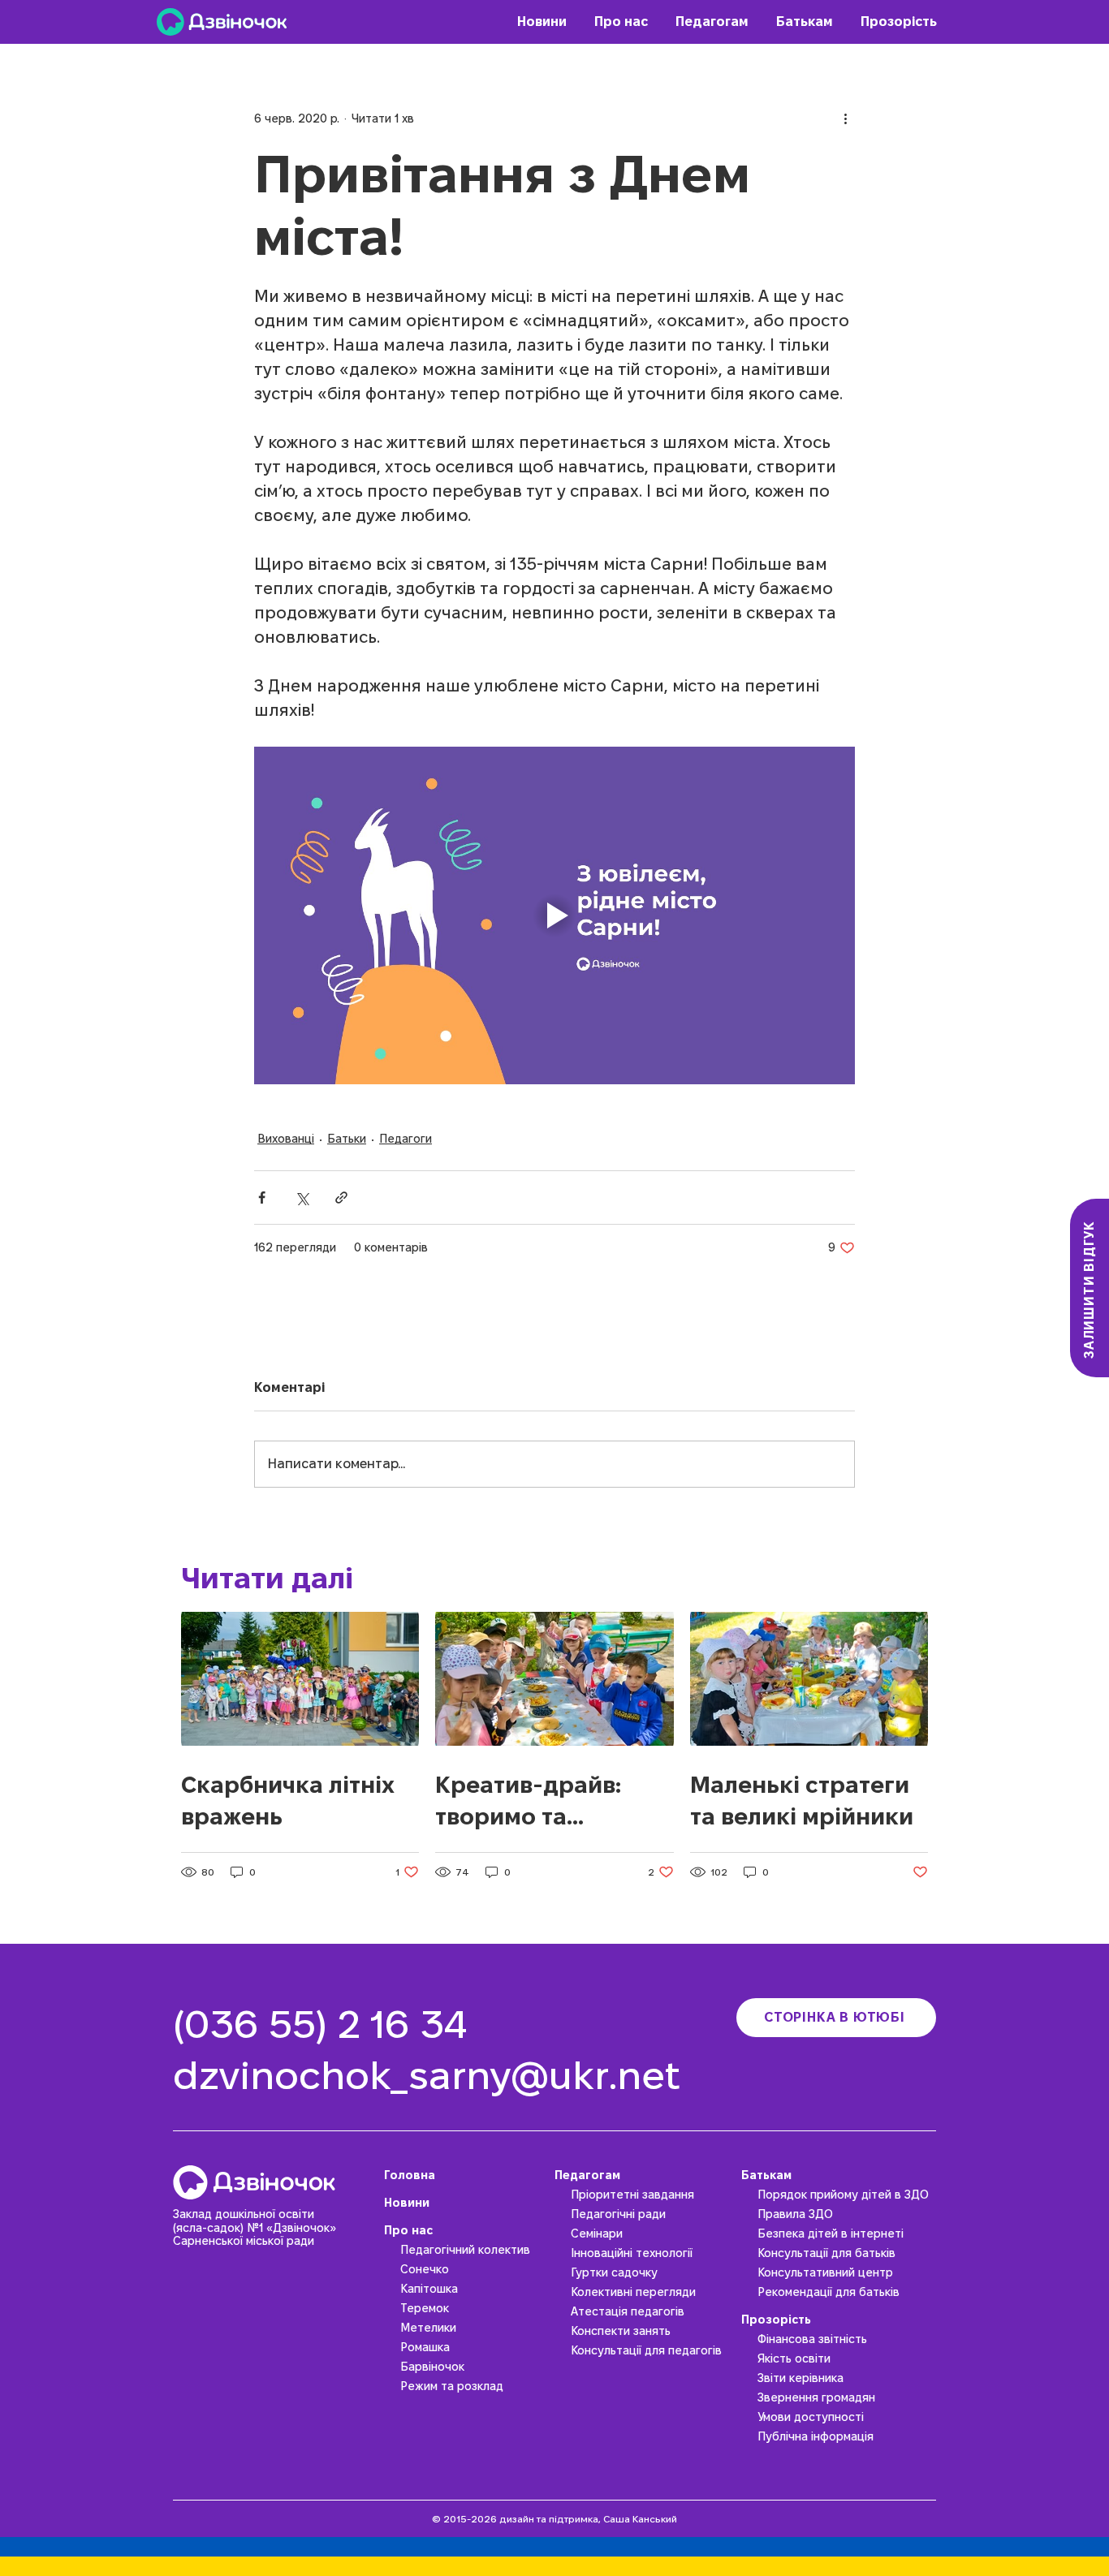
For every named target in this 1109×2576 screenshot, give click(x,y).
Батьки (347, 1139)
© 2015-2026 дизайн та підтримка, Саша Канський (554, 2519)
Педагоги (406, 1139)
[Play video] (554, 915)
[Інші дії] (845, 118)
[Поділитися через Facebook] (262, 1198)
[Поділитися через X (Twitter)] (302, 1198)
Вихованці (286, 1139)
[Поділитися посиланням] (341, 1198)
